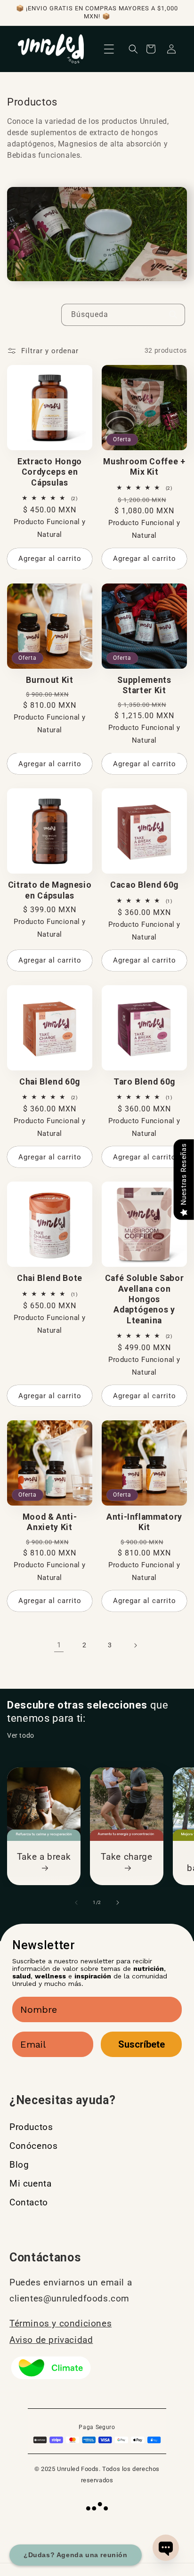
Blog (19, 2165)
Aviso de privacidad (51, 2340)
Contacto (29, 2202)
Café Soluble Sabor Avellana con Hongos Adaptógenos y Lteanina (145, 1299)
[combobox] (123, 315)
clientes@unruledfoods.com (69, 2298)
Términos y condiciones (61, 2323)
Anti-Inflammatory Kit (144, 1522)
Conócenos (33, 2146)
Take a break (44, 1857)
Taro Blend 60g (144, 1082)
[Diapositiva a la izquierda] (76, 1903)
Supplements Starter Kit (144, 685)
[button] (109, 49)
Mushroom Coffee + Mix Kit (144, 467)
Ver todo (21, 1735)
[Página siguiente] (135, 1645)
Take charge (126, 1857)
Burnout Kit (49, 680)
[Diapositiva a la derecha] (118, 1903)
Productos (31, 2127)
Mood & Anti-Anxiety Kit (50, 1522)
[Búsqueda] (174, 315)
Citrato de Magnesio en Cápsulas (50, 890)
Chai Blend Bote (50, 1278)
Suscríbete (141, 2044)
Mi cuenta (30, 2183)
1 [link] (59, 1645)
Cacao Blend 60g (144, 885)
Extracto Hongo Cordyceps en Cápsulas (50, 472)
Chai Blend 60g (50, 1082)
